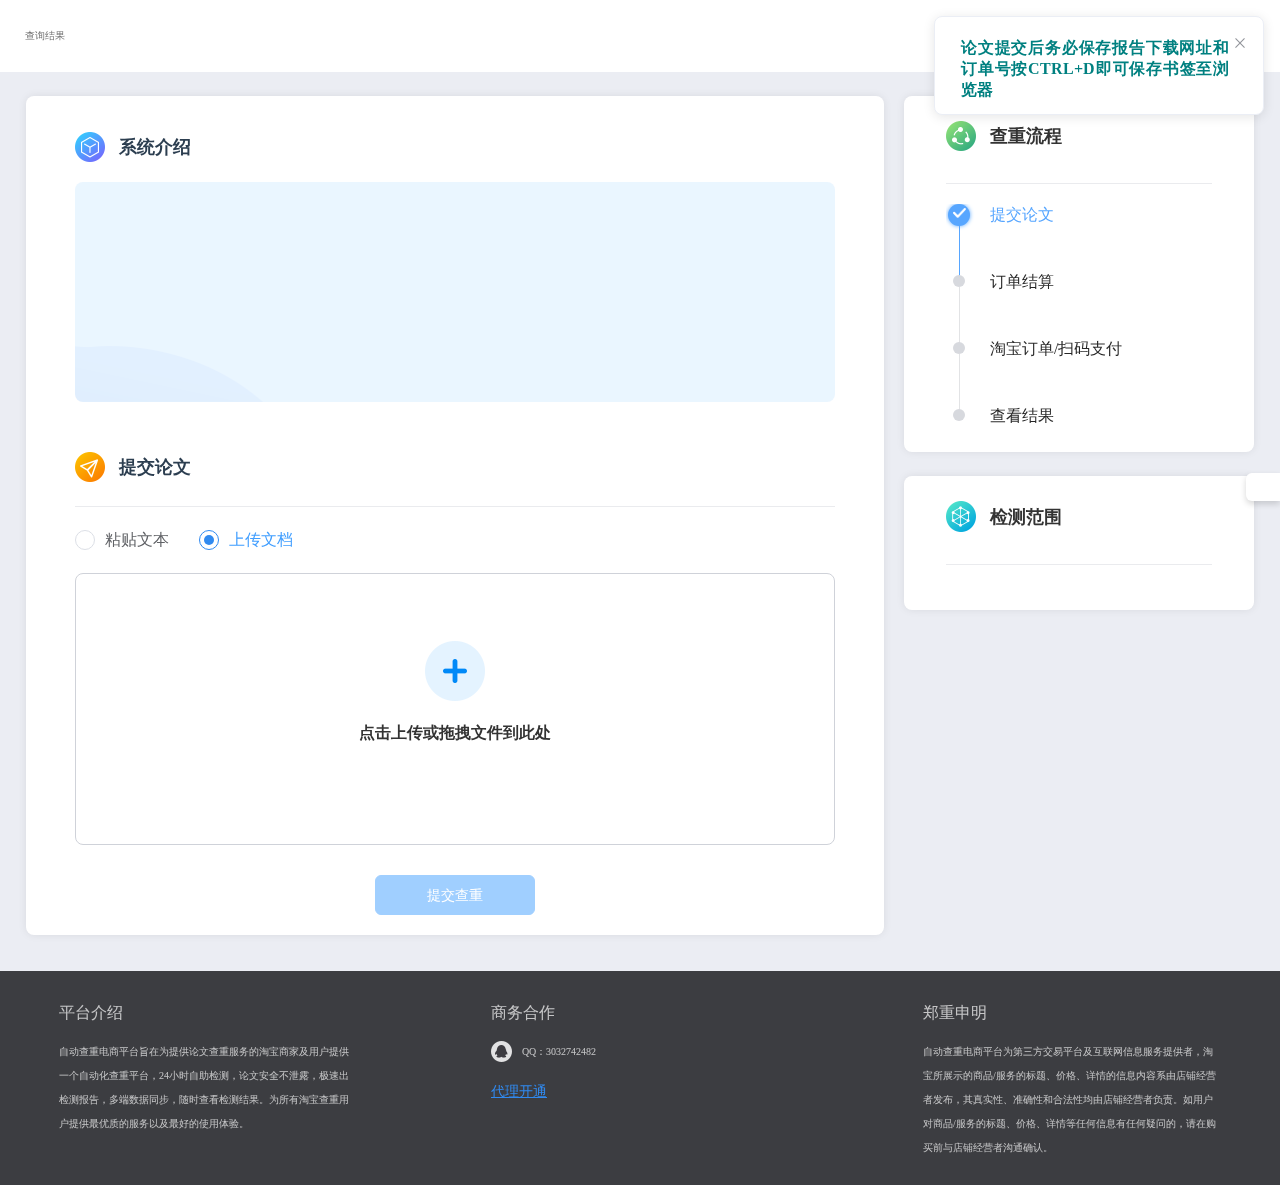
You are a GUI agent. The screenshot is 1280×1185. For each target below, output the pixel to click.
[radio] (122, 541)
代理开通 (519, 1091)
